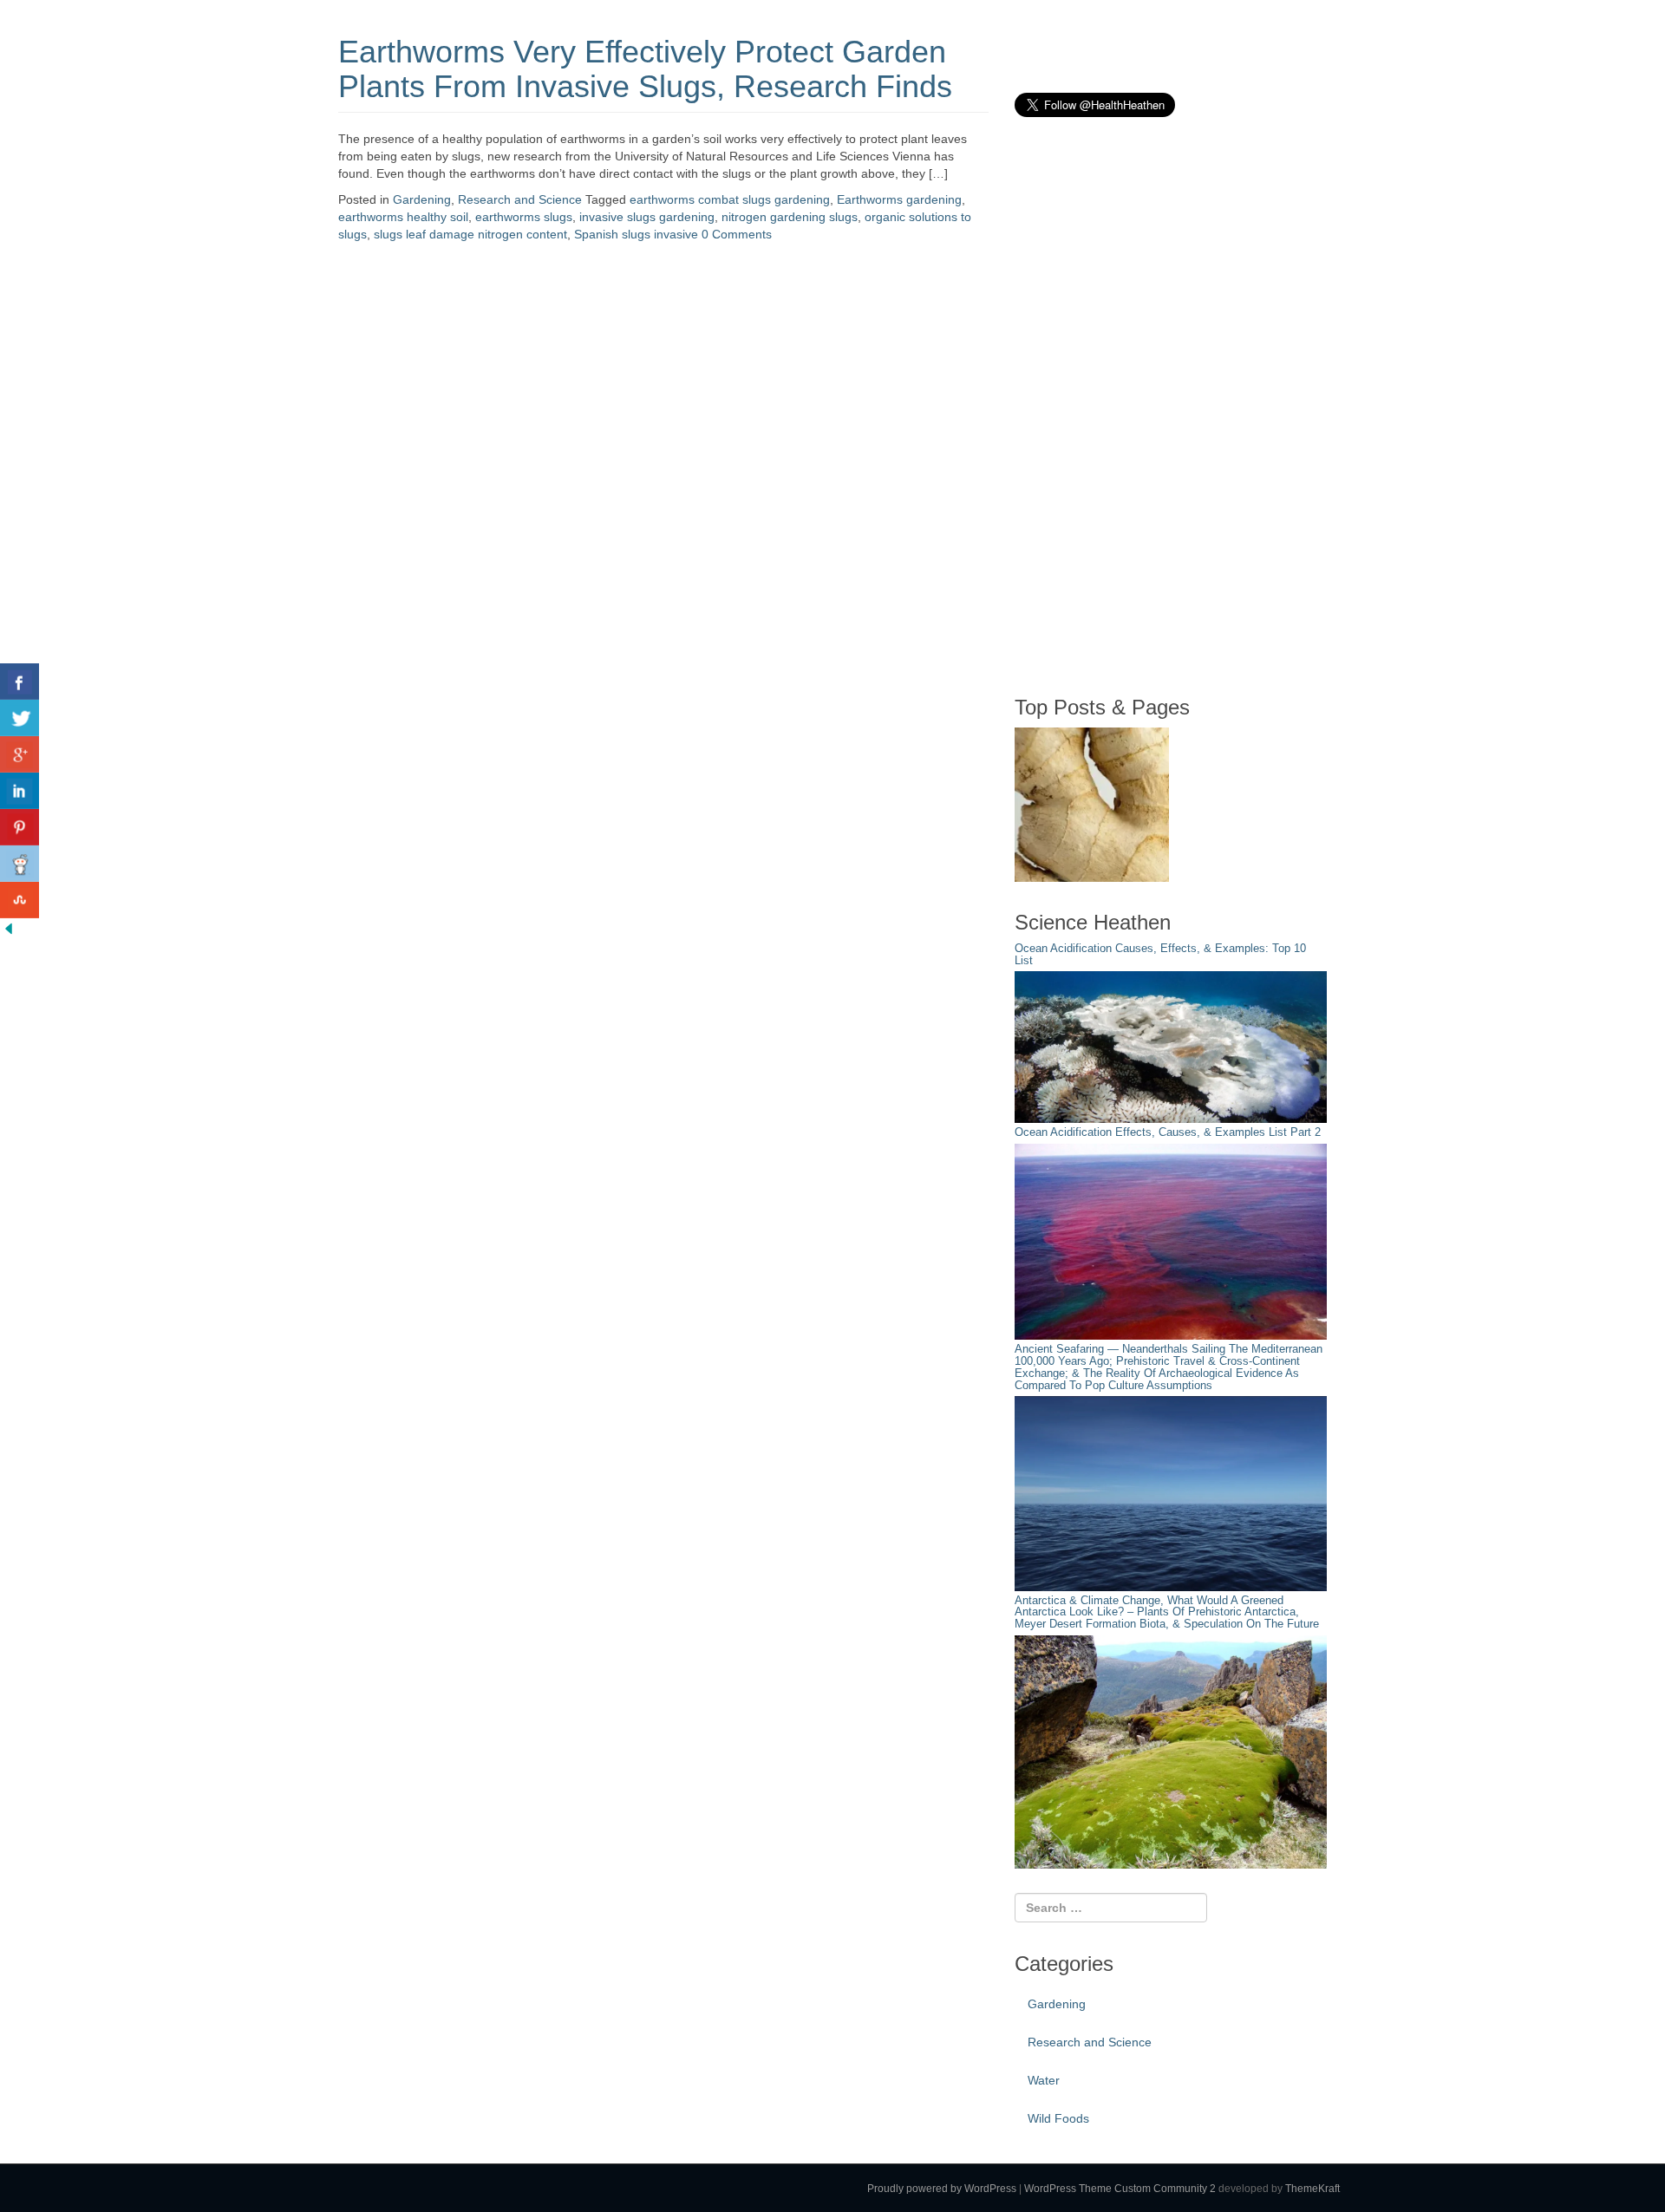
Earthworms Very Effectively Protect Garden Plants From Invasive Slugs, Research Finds (645, 69)
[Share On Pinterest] (20, 827)
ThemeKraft (1312, 2189)
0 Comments (737, 234)
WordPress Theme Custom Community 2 (1120, 2189)
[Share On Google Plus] (20, 754)
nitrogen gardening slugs (790, 217)
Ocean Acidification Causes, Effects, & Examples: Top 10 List (1160, 955)
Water (1044, 2080)
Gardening (422, 199)
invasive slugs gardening (647, 217)
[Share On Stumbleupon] (20, 900)
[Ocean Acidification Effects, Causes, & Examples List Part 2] (1171, 1241)
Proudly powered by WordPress (942, 2189)
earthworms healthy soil (403, 217)
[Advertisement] (1145, 406)
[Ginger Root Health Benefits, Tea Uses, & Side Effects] (1092, 805)
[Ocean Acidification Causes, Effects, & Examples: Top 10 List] (1171, 1047)
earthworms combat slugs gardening (730, 199)
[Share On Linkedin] (20, 791)
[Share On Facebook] (20, 682)
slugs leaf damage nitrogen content (470, 234)
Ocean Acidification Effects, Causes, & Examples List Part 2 (1168, 1132)
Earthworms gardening (899, 199)
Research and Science (520, 199)
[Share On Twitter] (20, 718)
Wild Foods (1058, 2118)
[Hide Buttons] (9, 927)
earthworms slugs (524, 217)
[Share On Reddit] (20, 864)
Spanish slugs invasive (636, 234)
